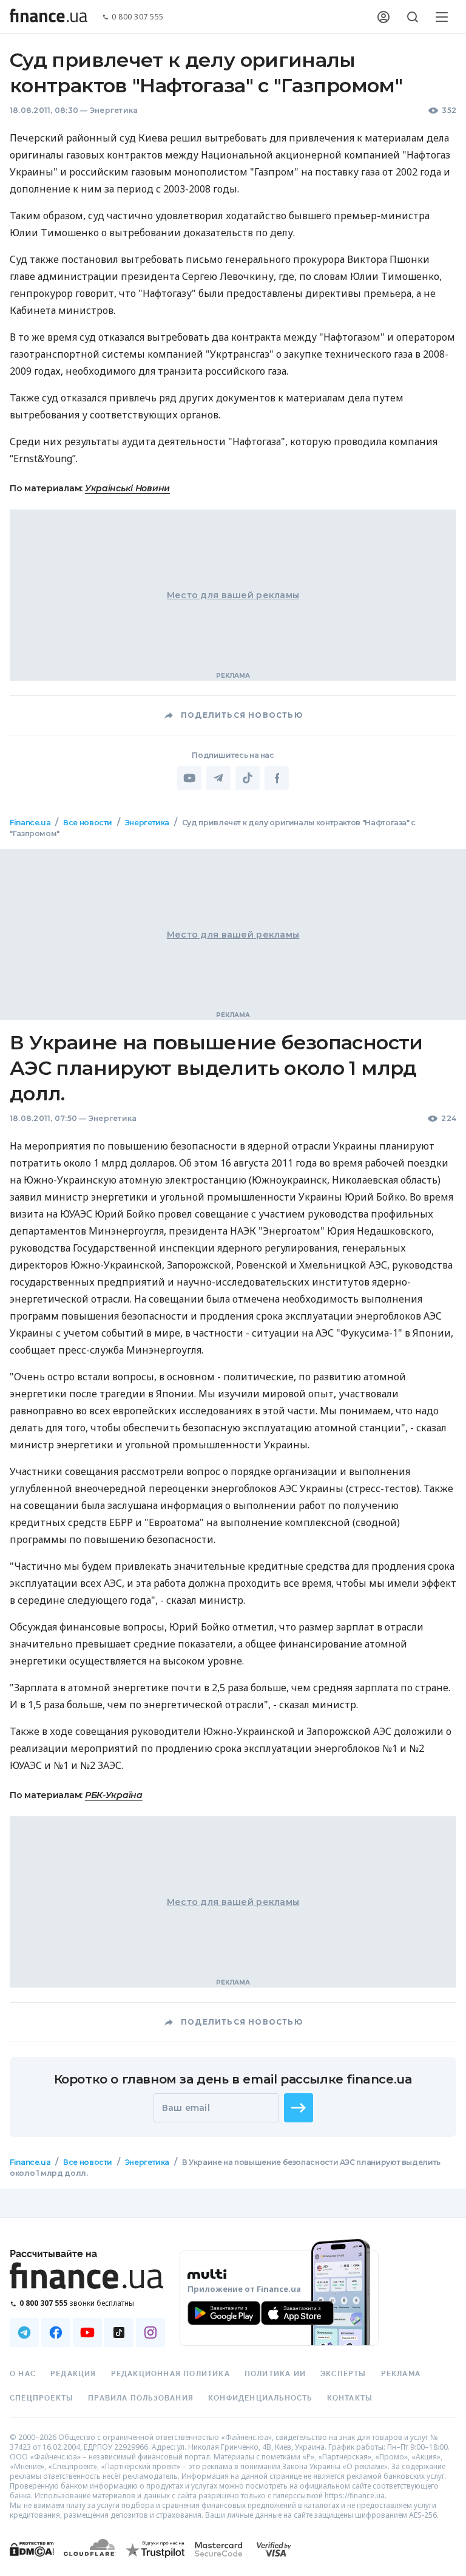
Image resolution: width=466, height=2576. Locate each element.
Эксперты (343, 2374)
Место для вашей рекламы (233, 595)
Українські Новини (127, 488)
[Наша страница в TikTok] (119, 2332)
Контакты (350, 2398)
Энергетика (114, 110)
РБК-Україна (114, 1795)
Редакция (73, 2374)
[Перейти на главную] (49, 17)
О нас (23, 2374)
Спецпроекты (42, 2398)
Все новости (88, 823)
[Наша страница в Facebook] (56, 2332)
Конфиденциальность (260, 2398)
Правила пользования (141, 2398)
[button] (299, 2108)
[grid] (233, 1519)
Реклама (401, 2374)
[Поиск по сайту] (413, 17)
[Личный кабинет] (383, 17)
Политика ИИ (275, 2374)
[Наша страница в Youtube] (87, 2332)
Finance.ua (30, 823)
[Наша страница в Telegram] (24, 2332)
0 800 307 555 (138, 17)
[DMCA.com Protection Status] (32, 2561)
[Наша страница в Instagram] (150, 2332)
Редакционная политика (171, 2374)
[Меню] (442, 17)
